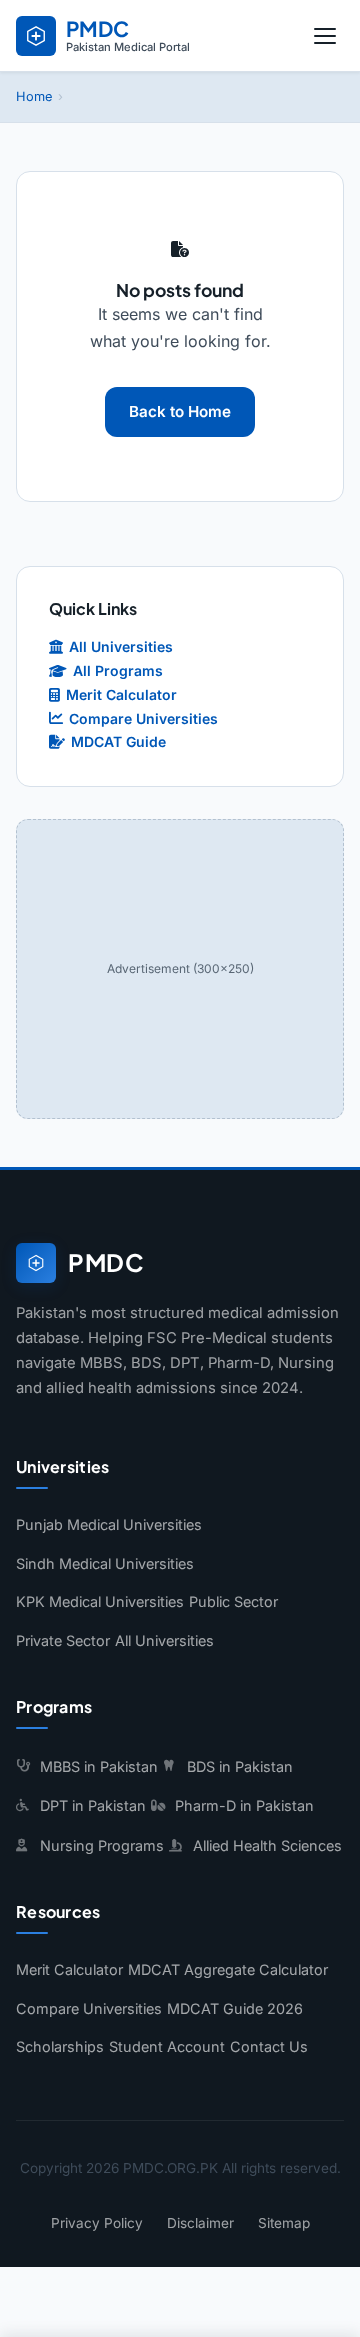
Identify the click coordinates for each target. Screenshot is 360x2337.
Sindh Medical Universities (105, 1563)
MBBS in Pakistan (99, 1766)
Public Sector (233, 1601)
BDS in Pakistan (240, 1766)
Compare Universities (143, 718)
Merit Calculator (121, 694)
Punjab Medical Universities (109, 1524)
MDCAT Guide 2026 (235, 2008)
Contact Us (269, 2046)
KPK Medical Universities (100, 1601)
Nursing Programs (102, 1845)
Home (34, 96)
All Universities (121, 646)
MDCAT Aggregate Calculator (228, 1969)
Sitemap (284, 2223)
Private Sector (63, 1640)
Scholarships (60, 2046)
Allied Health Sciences (267, 1845)
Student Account (167, 2046)
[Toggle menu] (325, 36)
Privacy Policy (97, 2223)
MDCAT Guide (118, 741)
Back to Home (180, 411)
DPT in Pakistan (93, 1805)
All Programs (118, 670)
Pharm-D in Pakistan (244, 1805)
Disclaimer (200, 2223)
